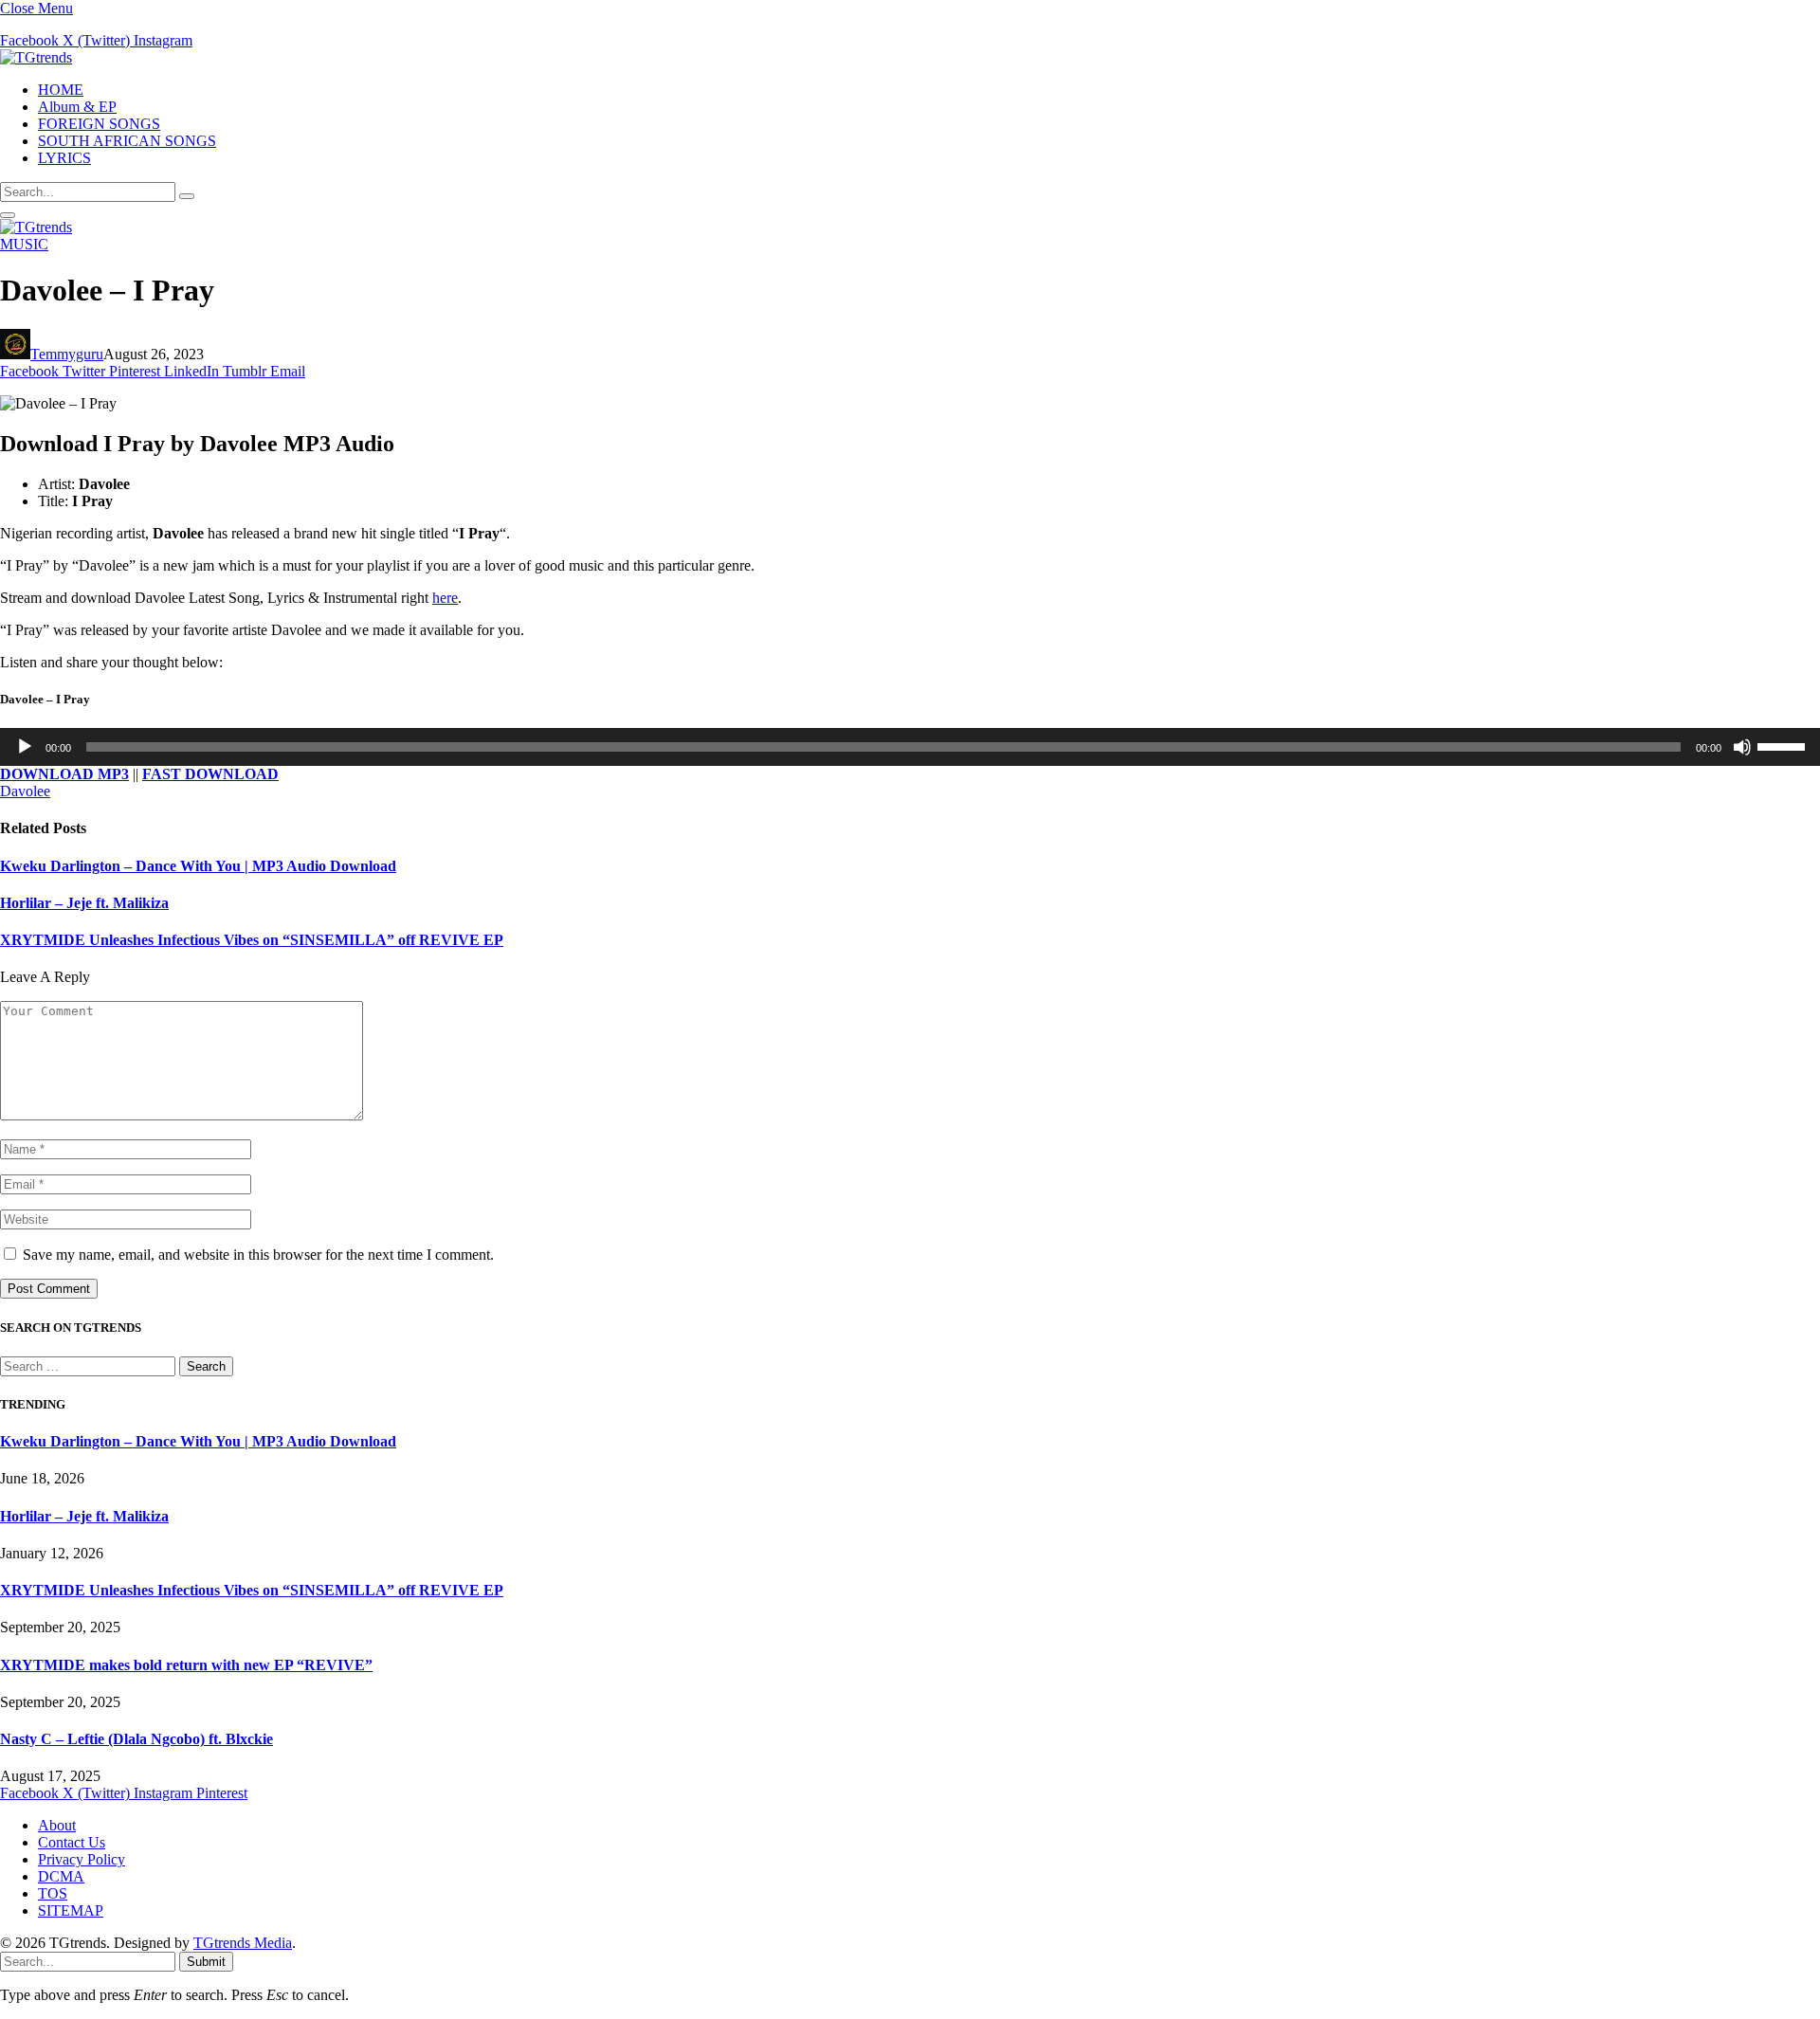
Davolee (25, 791)
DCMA (61, 1876)
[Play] (25, 747)
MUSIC (24, 244)
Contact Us (72, 1842)
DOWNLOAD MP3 (64, 774)
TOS (53, 1893)
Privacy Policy (82, 1859)
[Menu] (8, 215)
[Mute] (1742, 747)
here (445, 598)
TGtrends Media (243, 1943)
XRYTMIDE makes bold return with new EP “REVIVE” (186, 1665)
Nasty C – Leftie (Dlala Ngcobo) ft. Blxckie (136, 1739)
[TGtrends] (36, 57)
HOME (61, 90)
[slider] (1784, 745)
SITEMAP (71, 1910)
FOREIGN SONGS (99, 124)
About (57, 1825)
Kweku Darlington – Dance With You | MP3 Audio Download (198, 866)
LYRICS (64, 158)
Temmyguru (67, 354)
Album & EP (77, 107)
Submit (206, 1962)
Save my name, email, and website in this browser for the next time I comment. (258, 1255)
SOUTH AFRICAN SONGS (127, 141)
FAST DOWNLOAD (210, 774)
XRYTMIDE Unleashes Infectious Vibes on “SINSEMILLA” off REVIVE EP (252, 940)
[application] (910, 747)
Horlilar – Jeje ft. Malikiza (84, 903)
